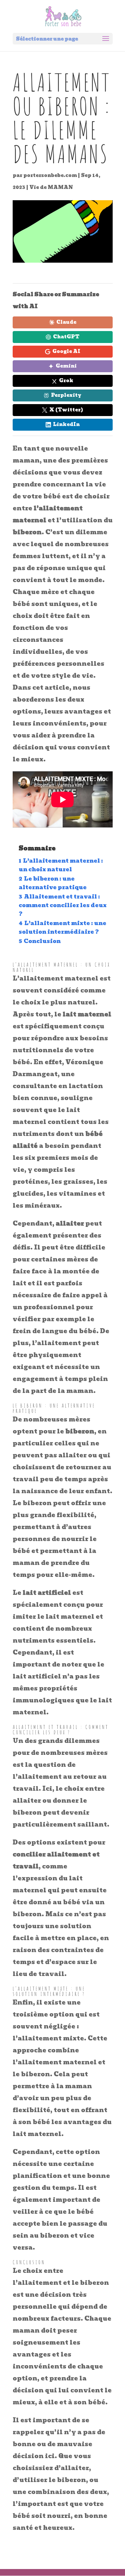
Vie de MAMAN (51, 187)
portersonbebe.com (50, 175)
